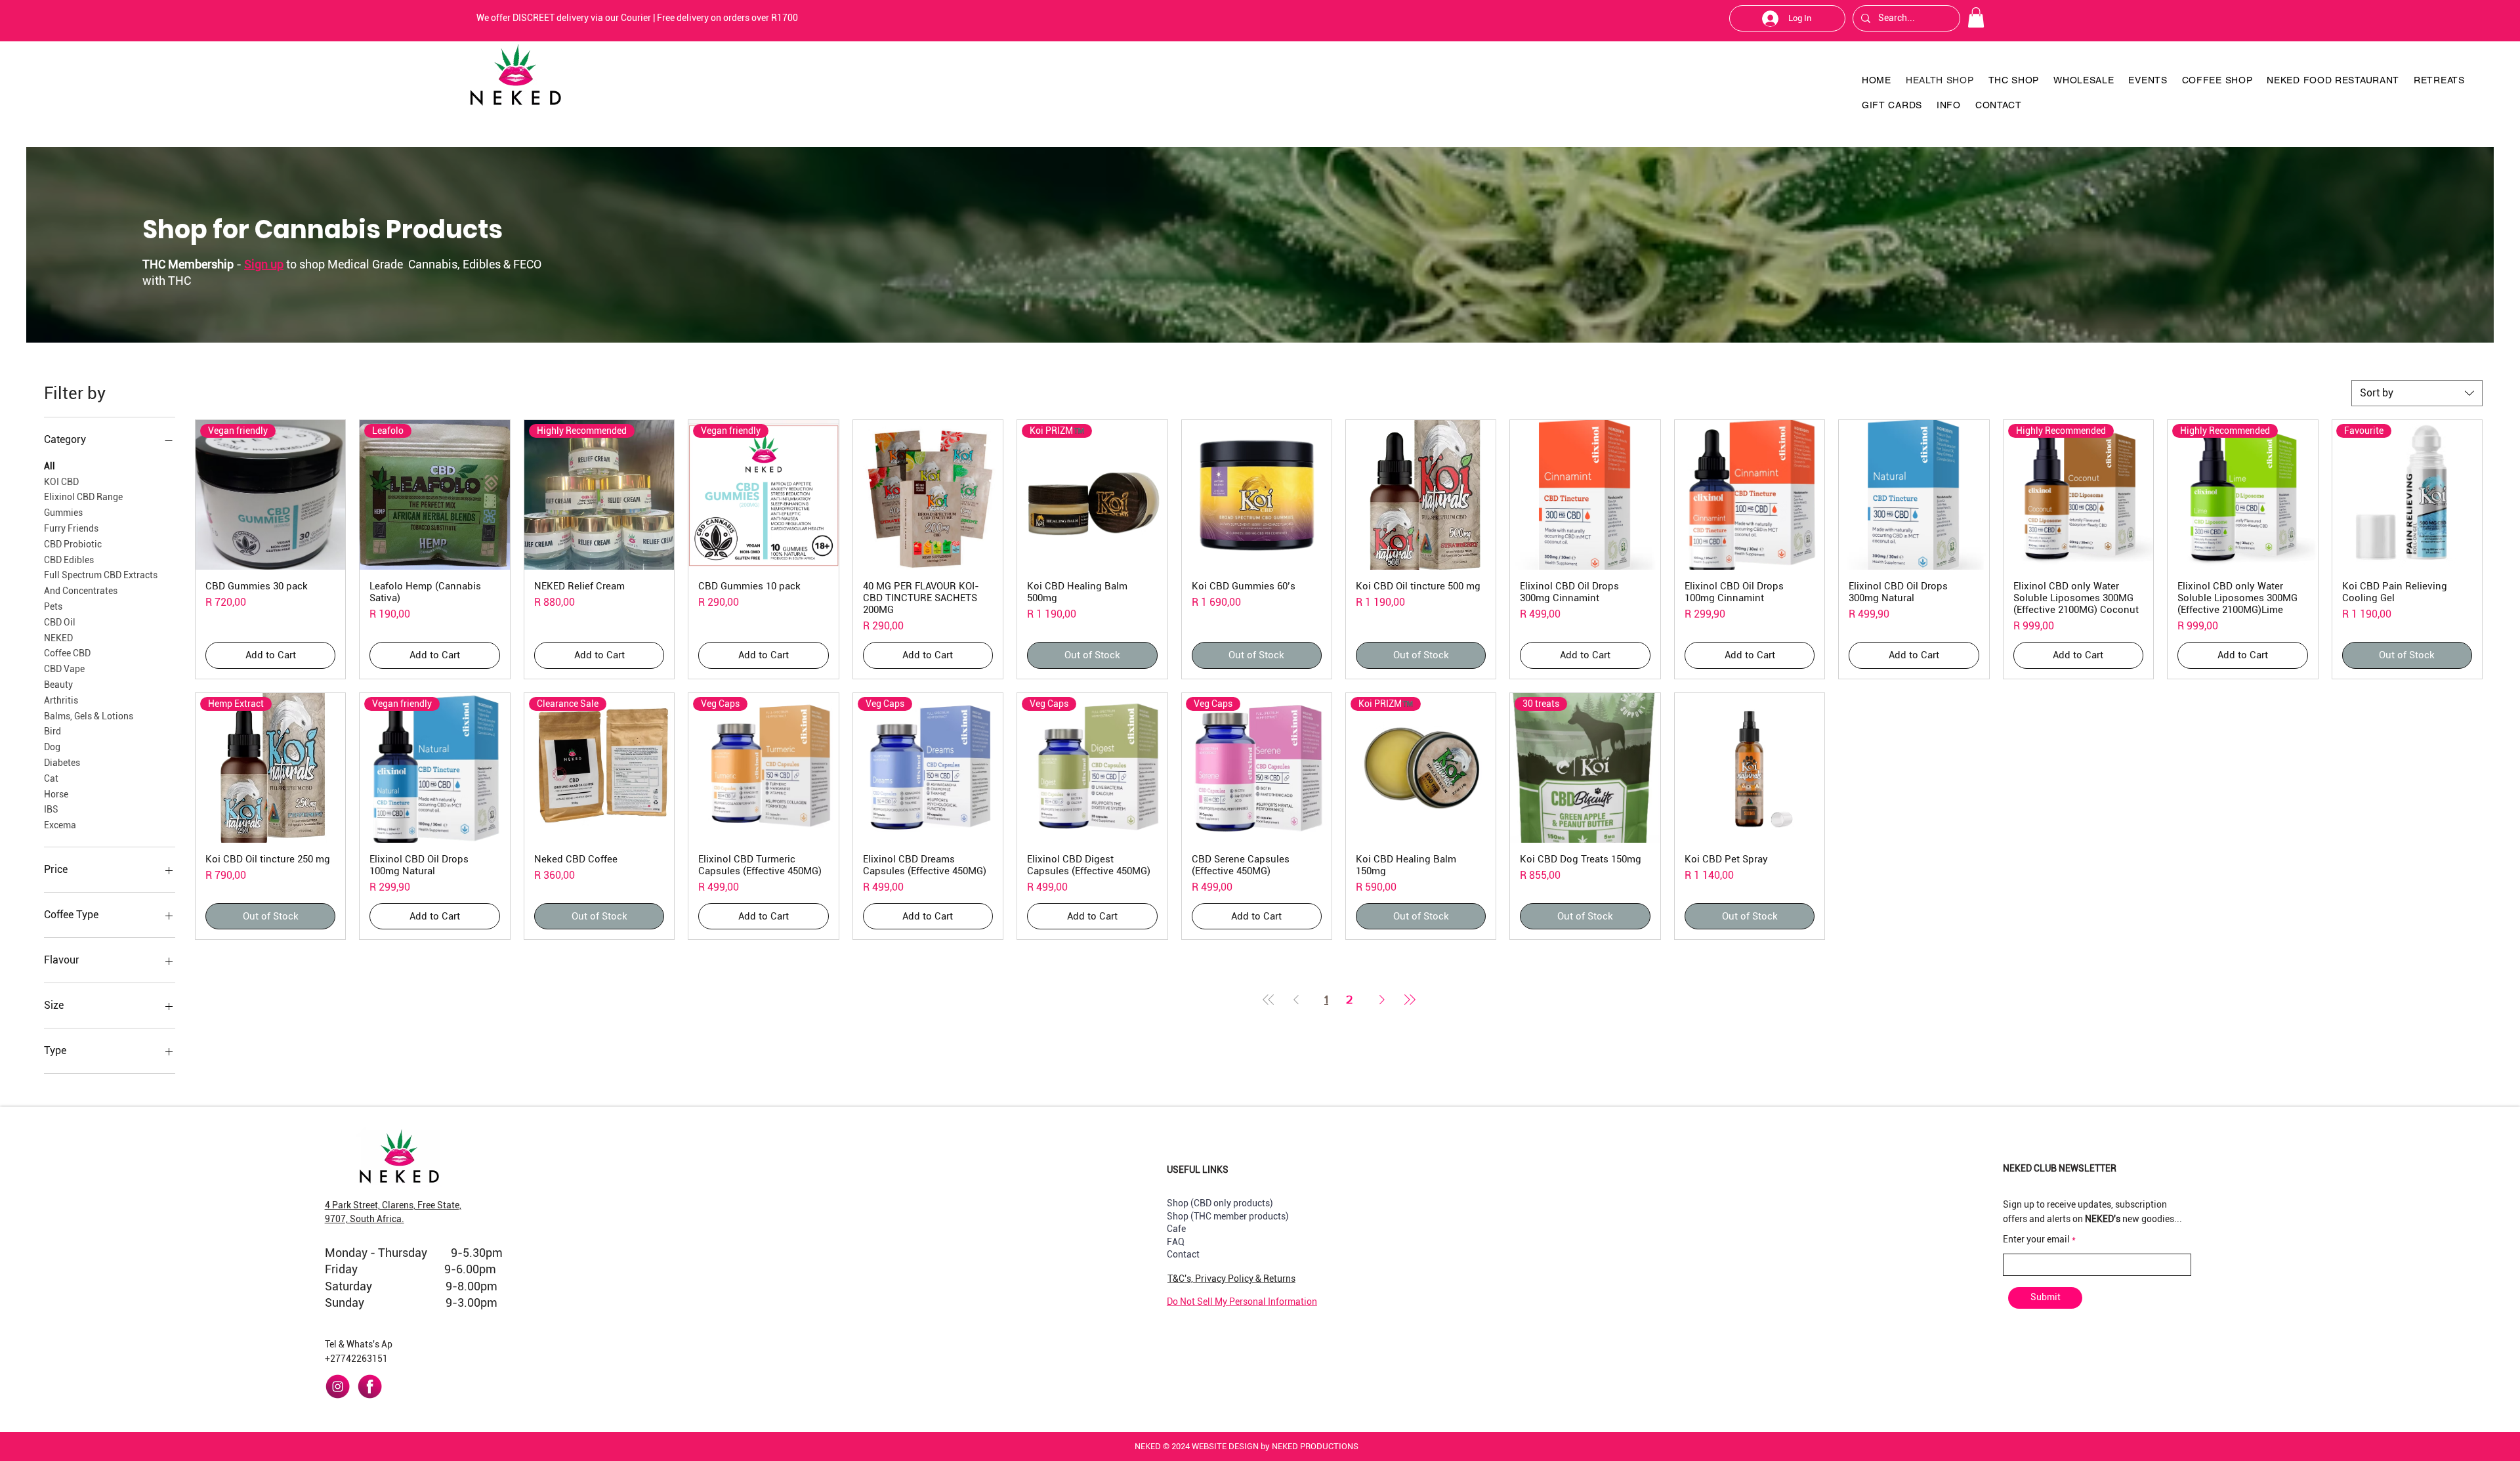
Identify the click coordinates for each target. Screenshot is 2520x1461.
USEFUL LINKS (1198, 1170)
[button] (1976, 17)
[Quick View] (928, 495)
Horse (56, 794)
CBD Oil (60, 622)
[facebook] (370, 1387)
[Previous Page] (1296, 999)
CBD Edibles (69, 560)
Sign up (264, 264)
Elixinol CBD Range (83, 497)
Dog (52, 747)
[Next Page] (1382, 999)
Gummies (63, 513)
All (50, 466)
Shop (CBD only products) (1220, 1203)
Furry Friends (71, 528)
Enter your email (2036, 1239)
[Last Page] (1410, 999)
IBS (51, 809)
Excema (60, 825)
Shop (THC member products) (1228, 1216)
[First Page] (1269, 999)
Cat (51, 778)
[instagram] (338, 1387)
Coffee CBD (67, 653)
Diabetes (62, 763)
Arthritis (61, 700)
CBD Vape (64, 669)
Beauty (58, 685)
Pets (53, 606)
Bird (52, 731)
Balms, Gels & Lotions (89, 716)
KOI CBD (61, 482)
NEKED (58, 638)
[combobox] (2417, 393)
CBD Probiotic (73, 544)
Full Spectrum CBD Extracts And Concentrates (101, 583)
